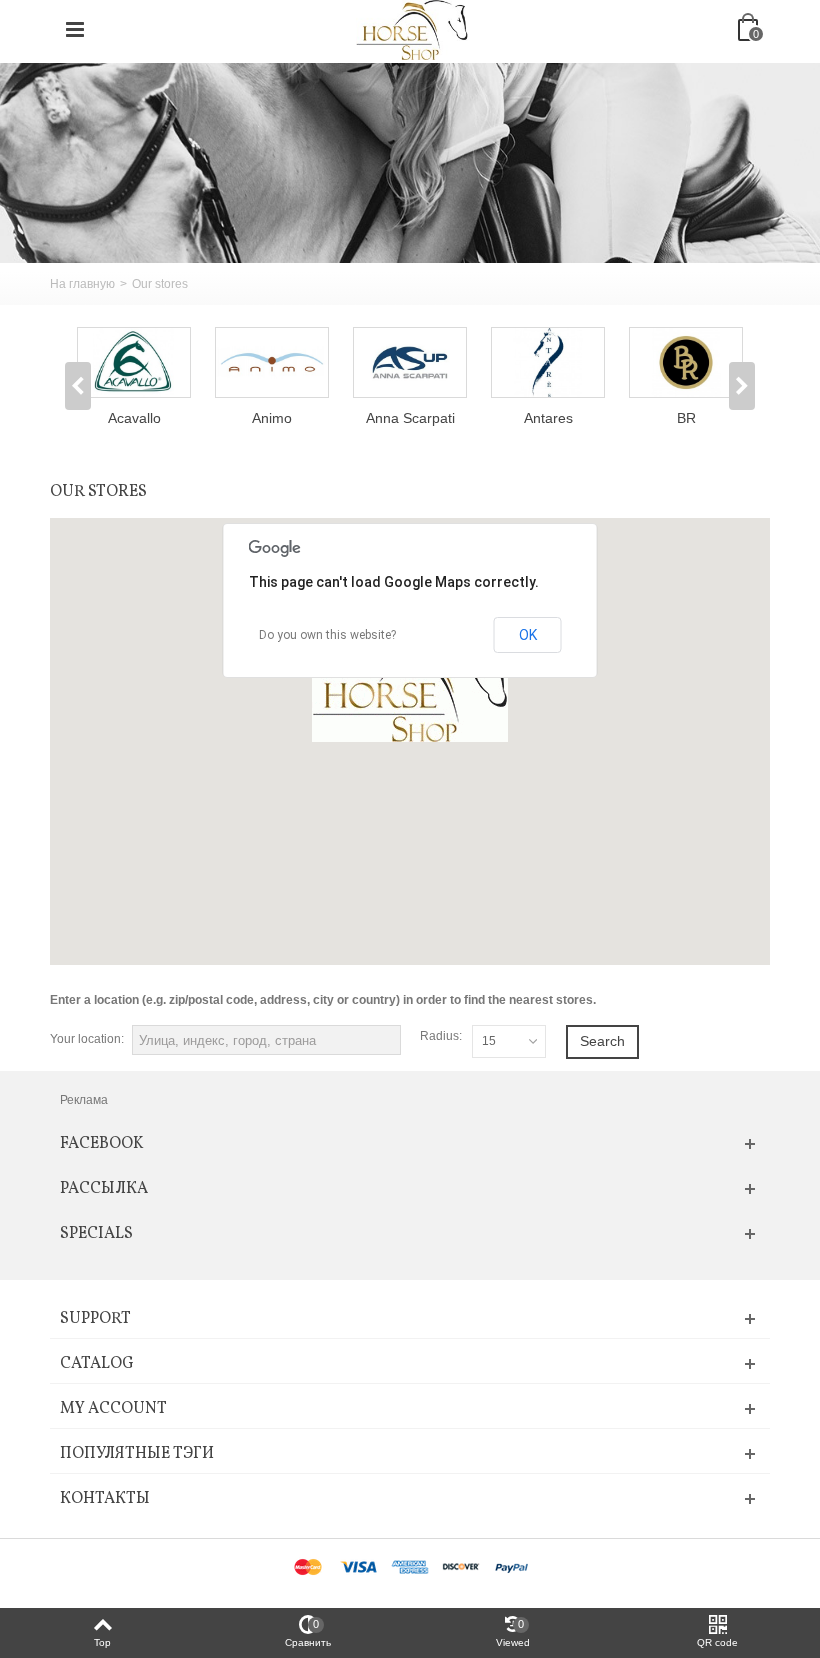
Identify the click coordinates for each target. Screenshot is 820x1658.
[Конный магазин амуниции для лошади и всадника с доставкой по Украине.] (412, 29)
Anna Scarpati (410, 418)
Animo (272, 418)
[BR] (686, 362)
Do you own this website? (327, 635)
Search (602, 1041)
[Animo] (272, 362)
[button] (410, 689)
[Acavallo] (134, 362)
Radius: (441, 1036)
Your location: (87, 1039)
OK (528, 635)
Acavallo (134, 418)
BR (686, 418)
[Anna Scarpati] (410, 362)
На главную (82, 284)
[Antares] (548, 362)
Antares (548, 418)
